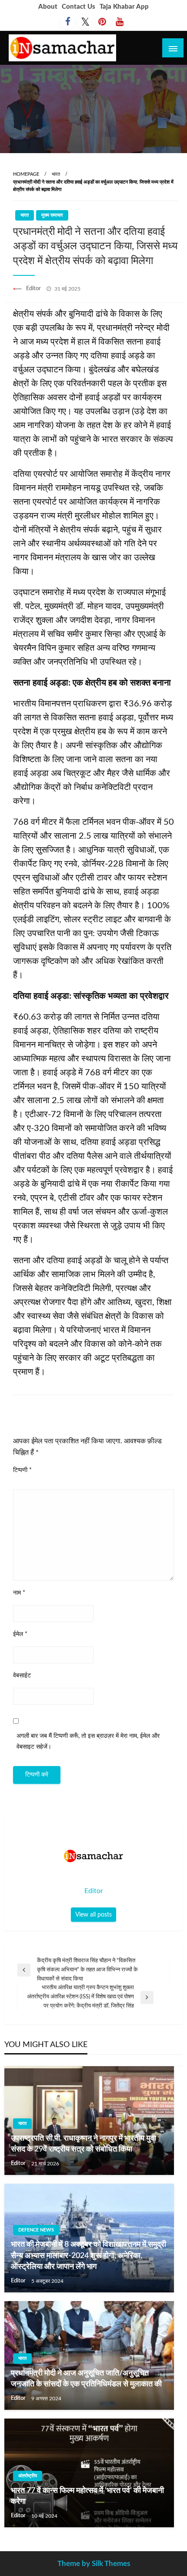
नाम (19, 1593)
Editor (34, 289)
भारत (56, 174)
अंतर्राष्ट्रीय (28, 2476)
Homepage (26, 174)
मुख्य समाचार (52, 215)
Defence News (36, 2230)
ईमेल (20, 1634)
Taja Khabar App (124, 7)
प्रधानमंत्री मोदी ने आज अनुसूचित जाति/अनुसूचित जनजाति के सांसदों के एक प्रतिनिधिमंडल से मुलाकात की (86, 2379)
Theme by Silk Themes (94, 2564)
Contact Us (78, 7)
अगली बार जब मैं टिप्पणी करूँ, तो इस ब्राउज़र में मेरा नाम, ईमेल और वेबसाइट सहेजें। (88, 1741)
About (48, 7)
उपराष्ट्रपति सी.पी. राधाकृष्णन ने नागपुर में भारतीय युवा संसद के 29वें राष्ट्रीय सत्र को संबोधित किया (83, 2144)
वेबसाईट (22, 1676)
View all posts (93, 1915)
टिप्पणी (22, 1470)
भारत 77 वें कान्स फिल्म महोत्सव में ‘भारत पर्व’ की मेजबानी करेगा (87, 2496)
